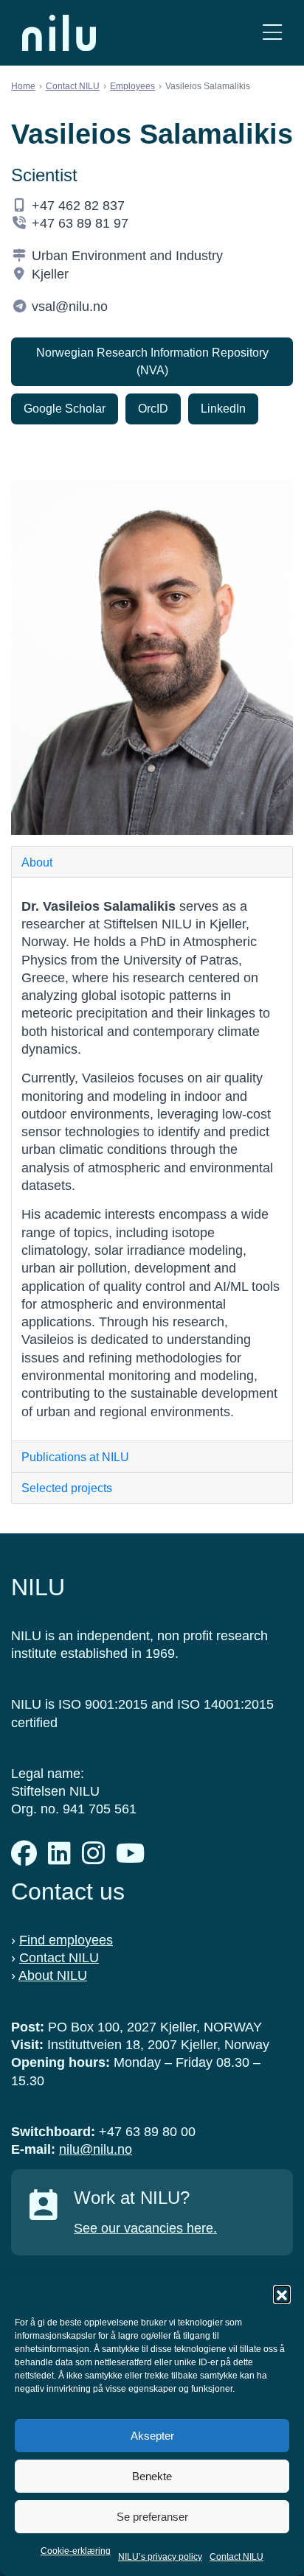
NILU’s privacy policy (160, 2557)
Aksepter (152, 2436)
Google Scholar (65, 409)
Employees (132, 86)
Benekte (152, 2476)
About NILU (53, 1975)
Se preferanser (152, 2517)
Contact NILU (236, 2557)
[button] (282, 2294)
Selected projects (67, 1488)
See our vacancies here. (145, 2228)
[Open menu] (272, 33)
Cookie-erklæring (76, 2551)
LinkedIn (223, 409)
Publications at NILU (75, 1457)
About (37, 862)
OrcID (153, 409)
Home (23, 86)
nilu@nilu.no (96, 2149)
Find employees (66, 1940)
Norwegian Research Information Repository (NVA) (152, 361)
